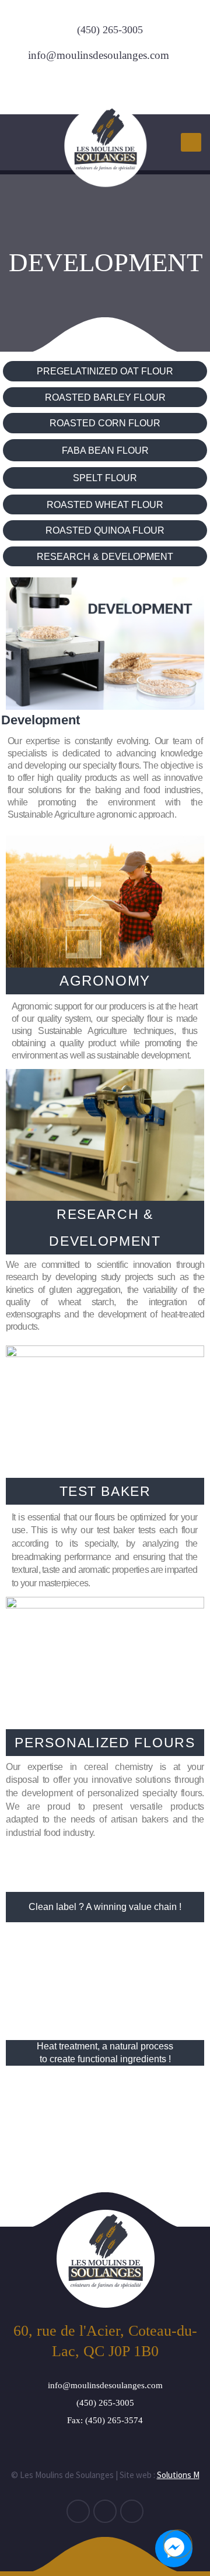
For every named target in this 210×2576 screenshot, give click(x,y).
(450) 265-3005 (110, 30)
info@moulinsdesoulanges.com (99, 55)
